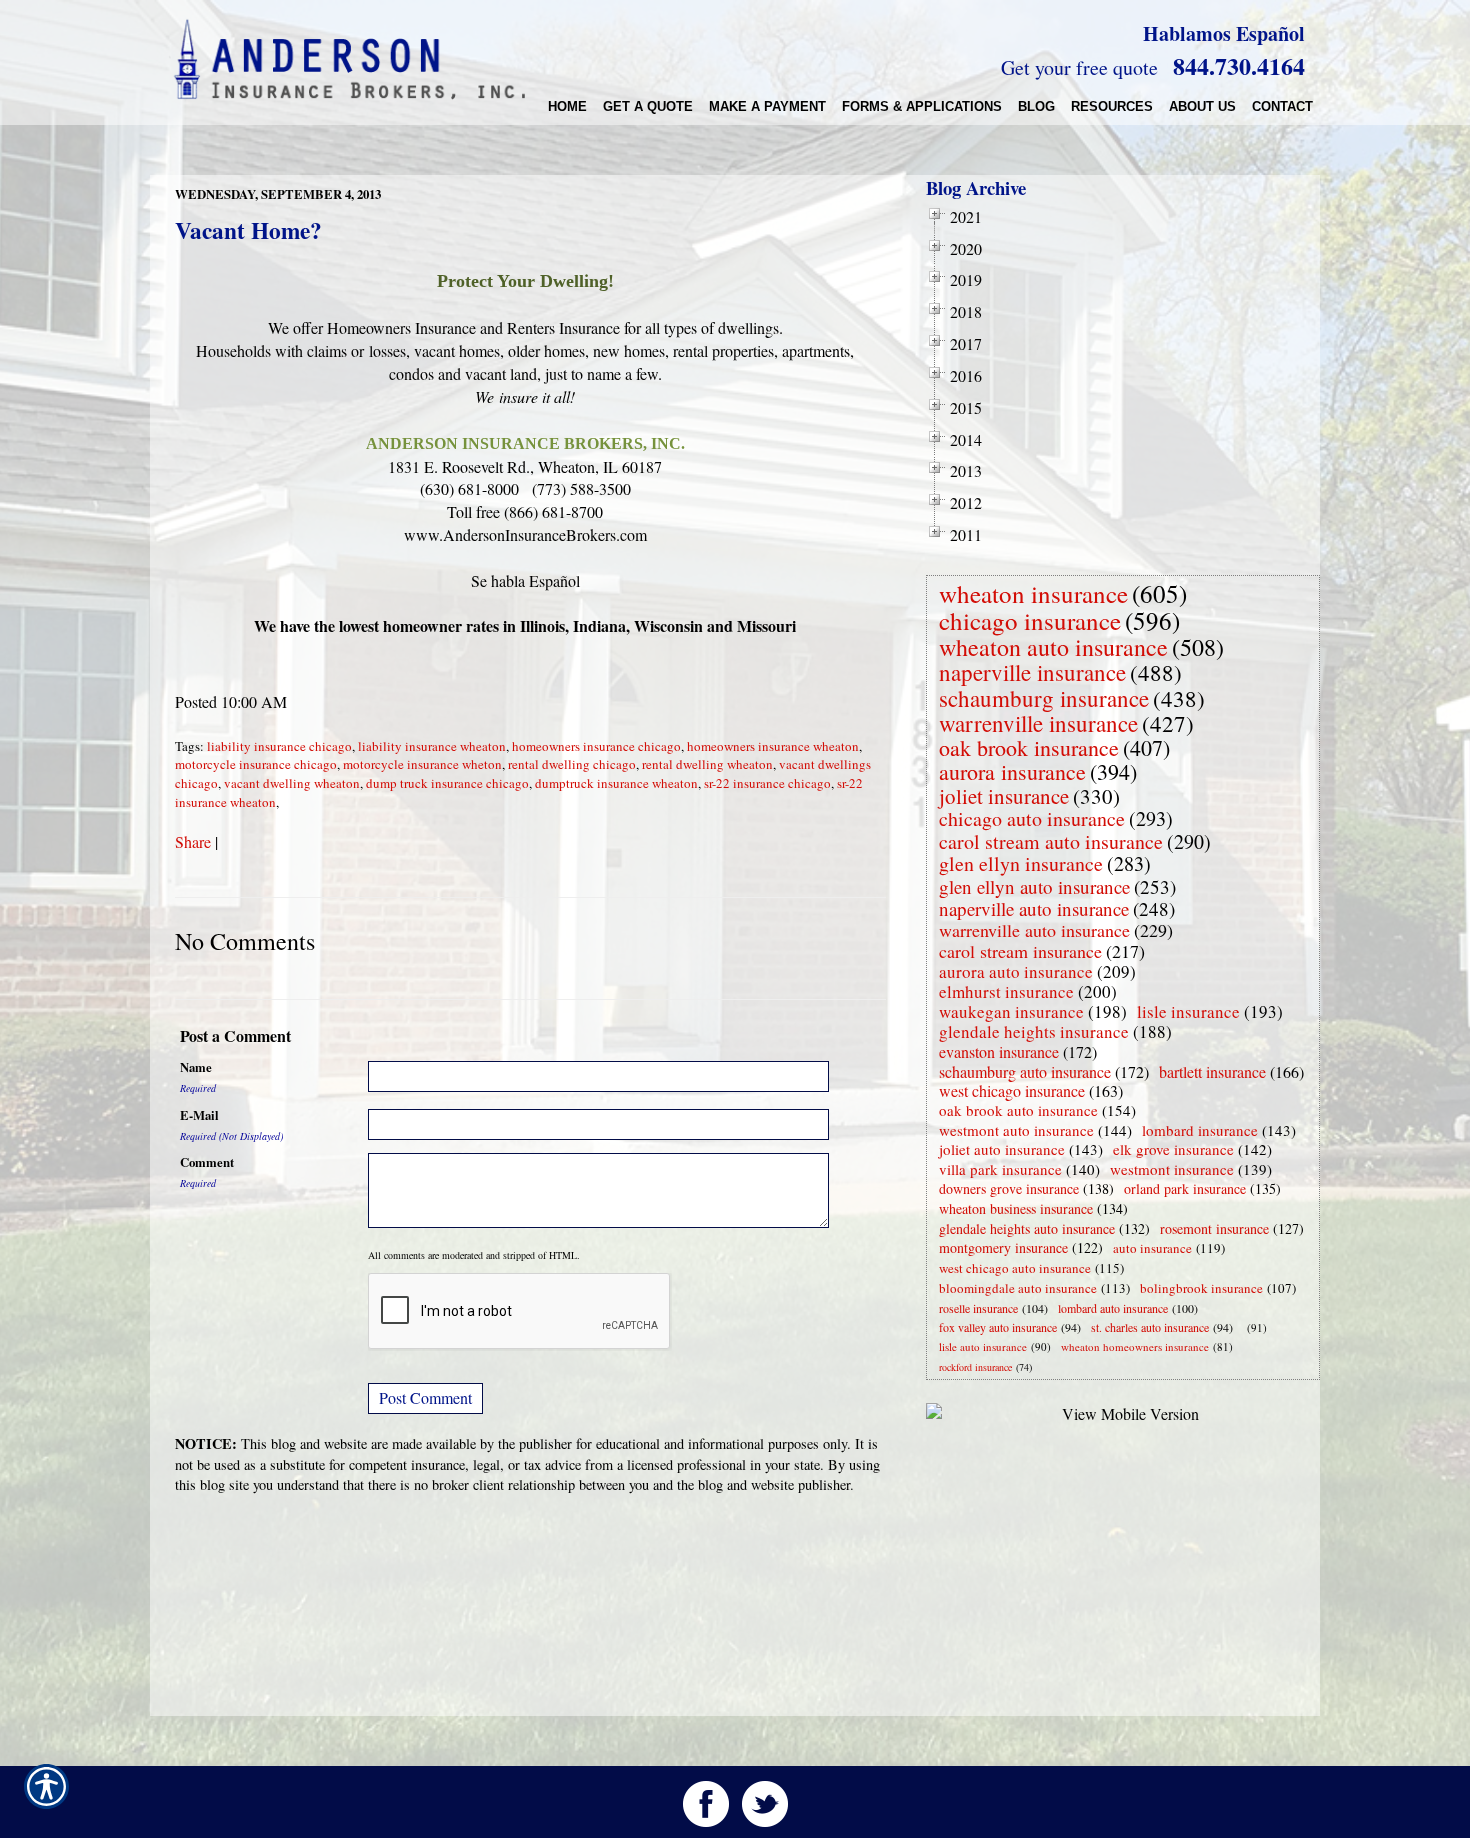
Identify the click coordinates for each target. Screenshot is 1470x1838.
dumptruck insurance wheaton (616, 783)
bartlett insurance (1212, 1071)
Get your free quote (1079, 67)
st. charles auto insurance (1150, 1327)
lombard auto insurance (1113, 1308)
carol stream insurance (1020, 951)
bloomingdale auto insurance (1018, 1288)
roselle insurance (978, 1308)
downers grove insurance (1009, 1188)
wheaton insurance (1033, 593)
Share (193, 841)
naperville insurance (1032, 672)
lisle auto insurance (983, 1346)
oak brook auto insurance (1018, 1110)
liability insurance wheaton (432, 746)
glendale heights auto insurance (1027, 1228)
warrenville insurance (1038, 723)
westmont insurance (1172, 1169)
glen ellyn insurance (1021, 863)
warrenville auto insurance (1034, 930)
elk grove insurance (1173, 1149)
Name (196, 1067)
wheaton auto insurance (1053, 647)
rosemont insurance (1214, 1228)
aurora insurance (1012, 771)
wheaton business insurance (1016, 1208)
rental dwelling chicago (572, 764)
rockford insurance (975, 1367)
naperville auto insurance (1034, 908)
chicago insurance (1030, 620)
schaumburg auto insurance (1025, 1071)
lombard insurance (1200, 1130)
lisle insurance (1188, 1011)
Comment (207, 1162)
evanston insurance (999, 1051)
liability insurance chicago (279, 746)
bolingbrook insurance (1201, 1288)
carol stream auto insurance (1051, 841)
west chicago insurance (1012, 1090)
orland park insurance (1185, 1188)
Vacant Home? (248, 230)
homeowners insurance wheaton (773, 746)
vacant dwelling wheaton (292, 783)
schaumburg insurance (1044, 698)
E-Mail (199, 1115)
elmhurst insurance (1006, 991)
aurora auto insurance (1016, 971)
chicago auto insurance (1032, 818)
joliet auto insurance (1002, 1149)
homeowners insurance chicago (596, 746)
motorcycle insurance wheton (422, 764)
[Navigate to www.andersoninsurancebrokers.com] (1243, 1327)
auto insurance (1152, 1248)
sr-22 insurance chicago (767, 783)
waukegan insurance (1011, 1011)
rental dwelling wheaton (707, 764)
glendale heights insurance (1034, 1031)
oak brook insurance (1029, 747)
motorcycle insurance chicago (256, 764)
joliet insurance (1004, 796)
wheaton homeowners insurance (1135, 1346)
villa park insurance (1000, 1169)
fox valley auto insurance (998, 1327)
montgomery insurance (1003, 1247)
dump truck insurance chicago (447, 783)
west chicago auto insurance (1015, 1268)
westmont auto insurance (1016, 1130)
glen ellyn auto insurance (1034, 886)
